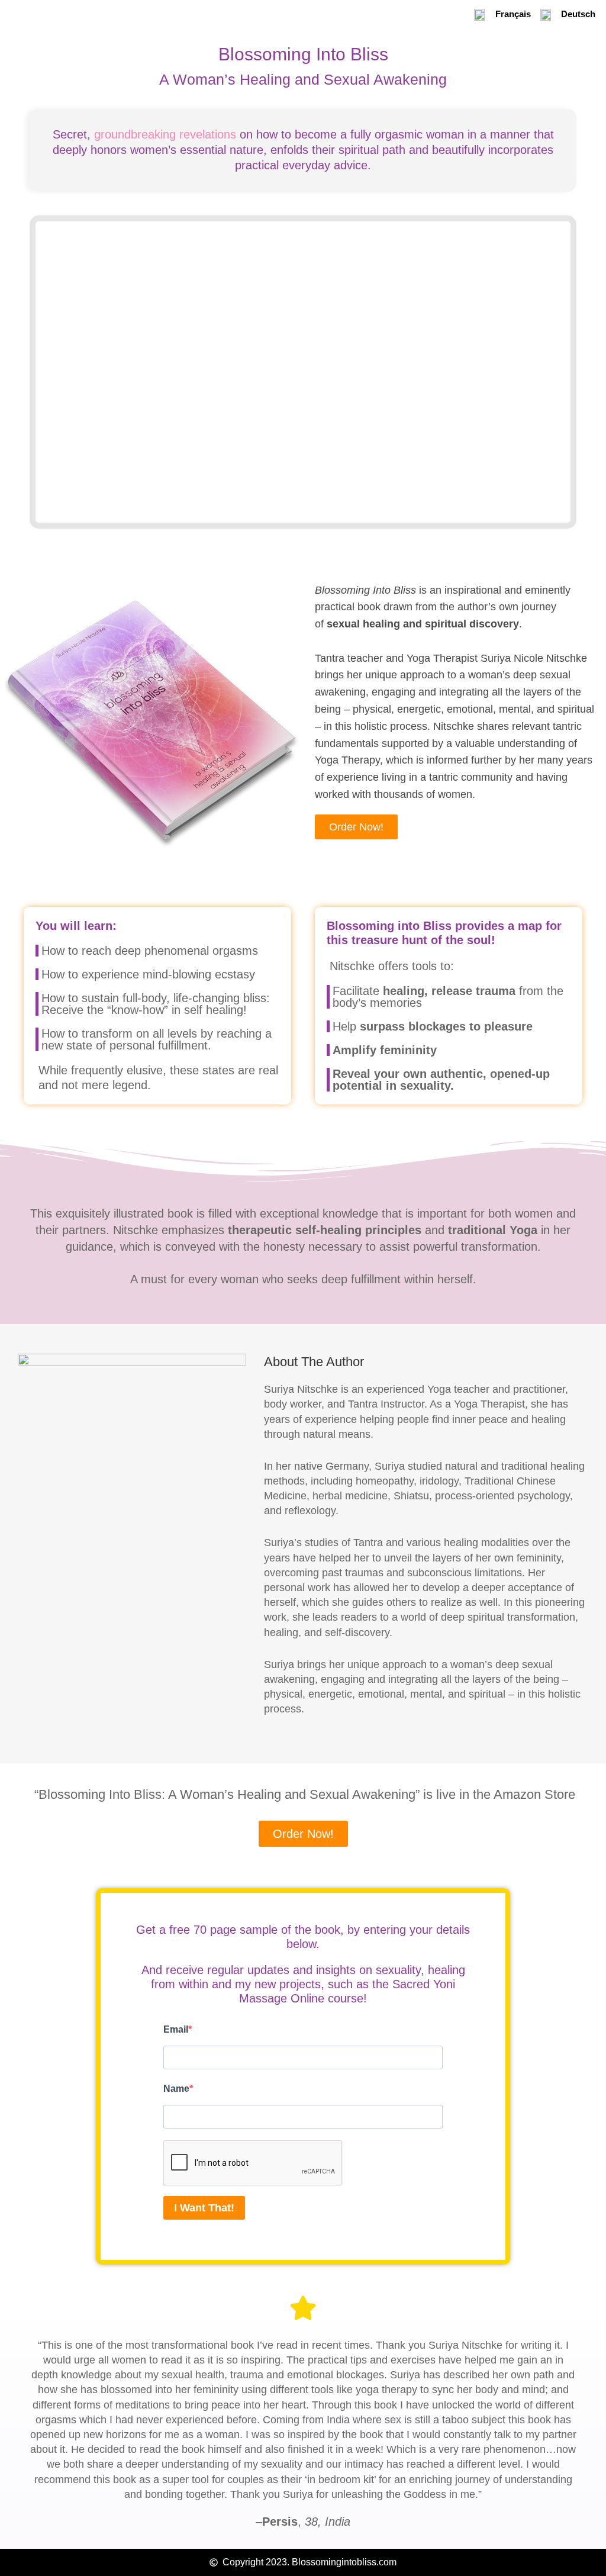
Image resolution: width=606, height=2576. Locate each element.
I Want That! (204, 2208)
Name (176, 2089)
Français (513, 14)
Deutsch (578, 14)
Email (176, 2029)
